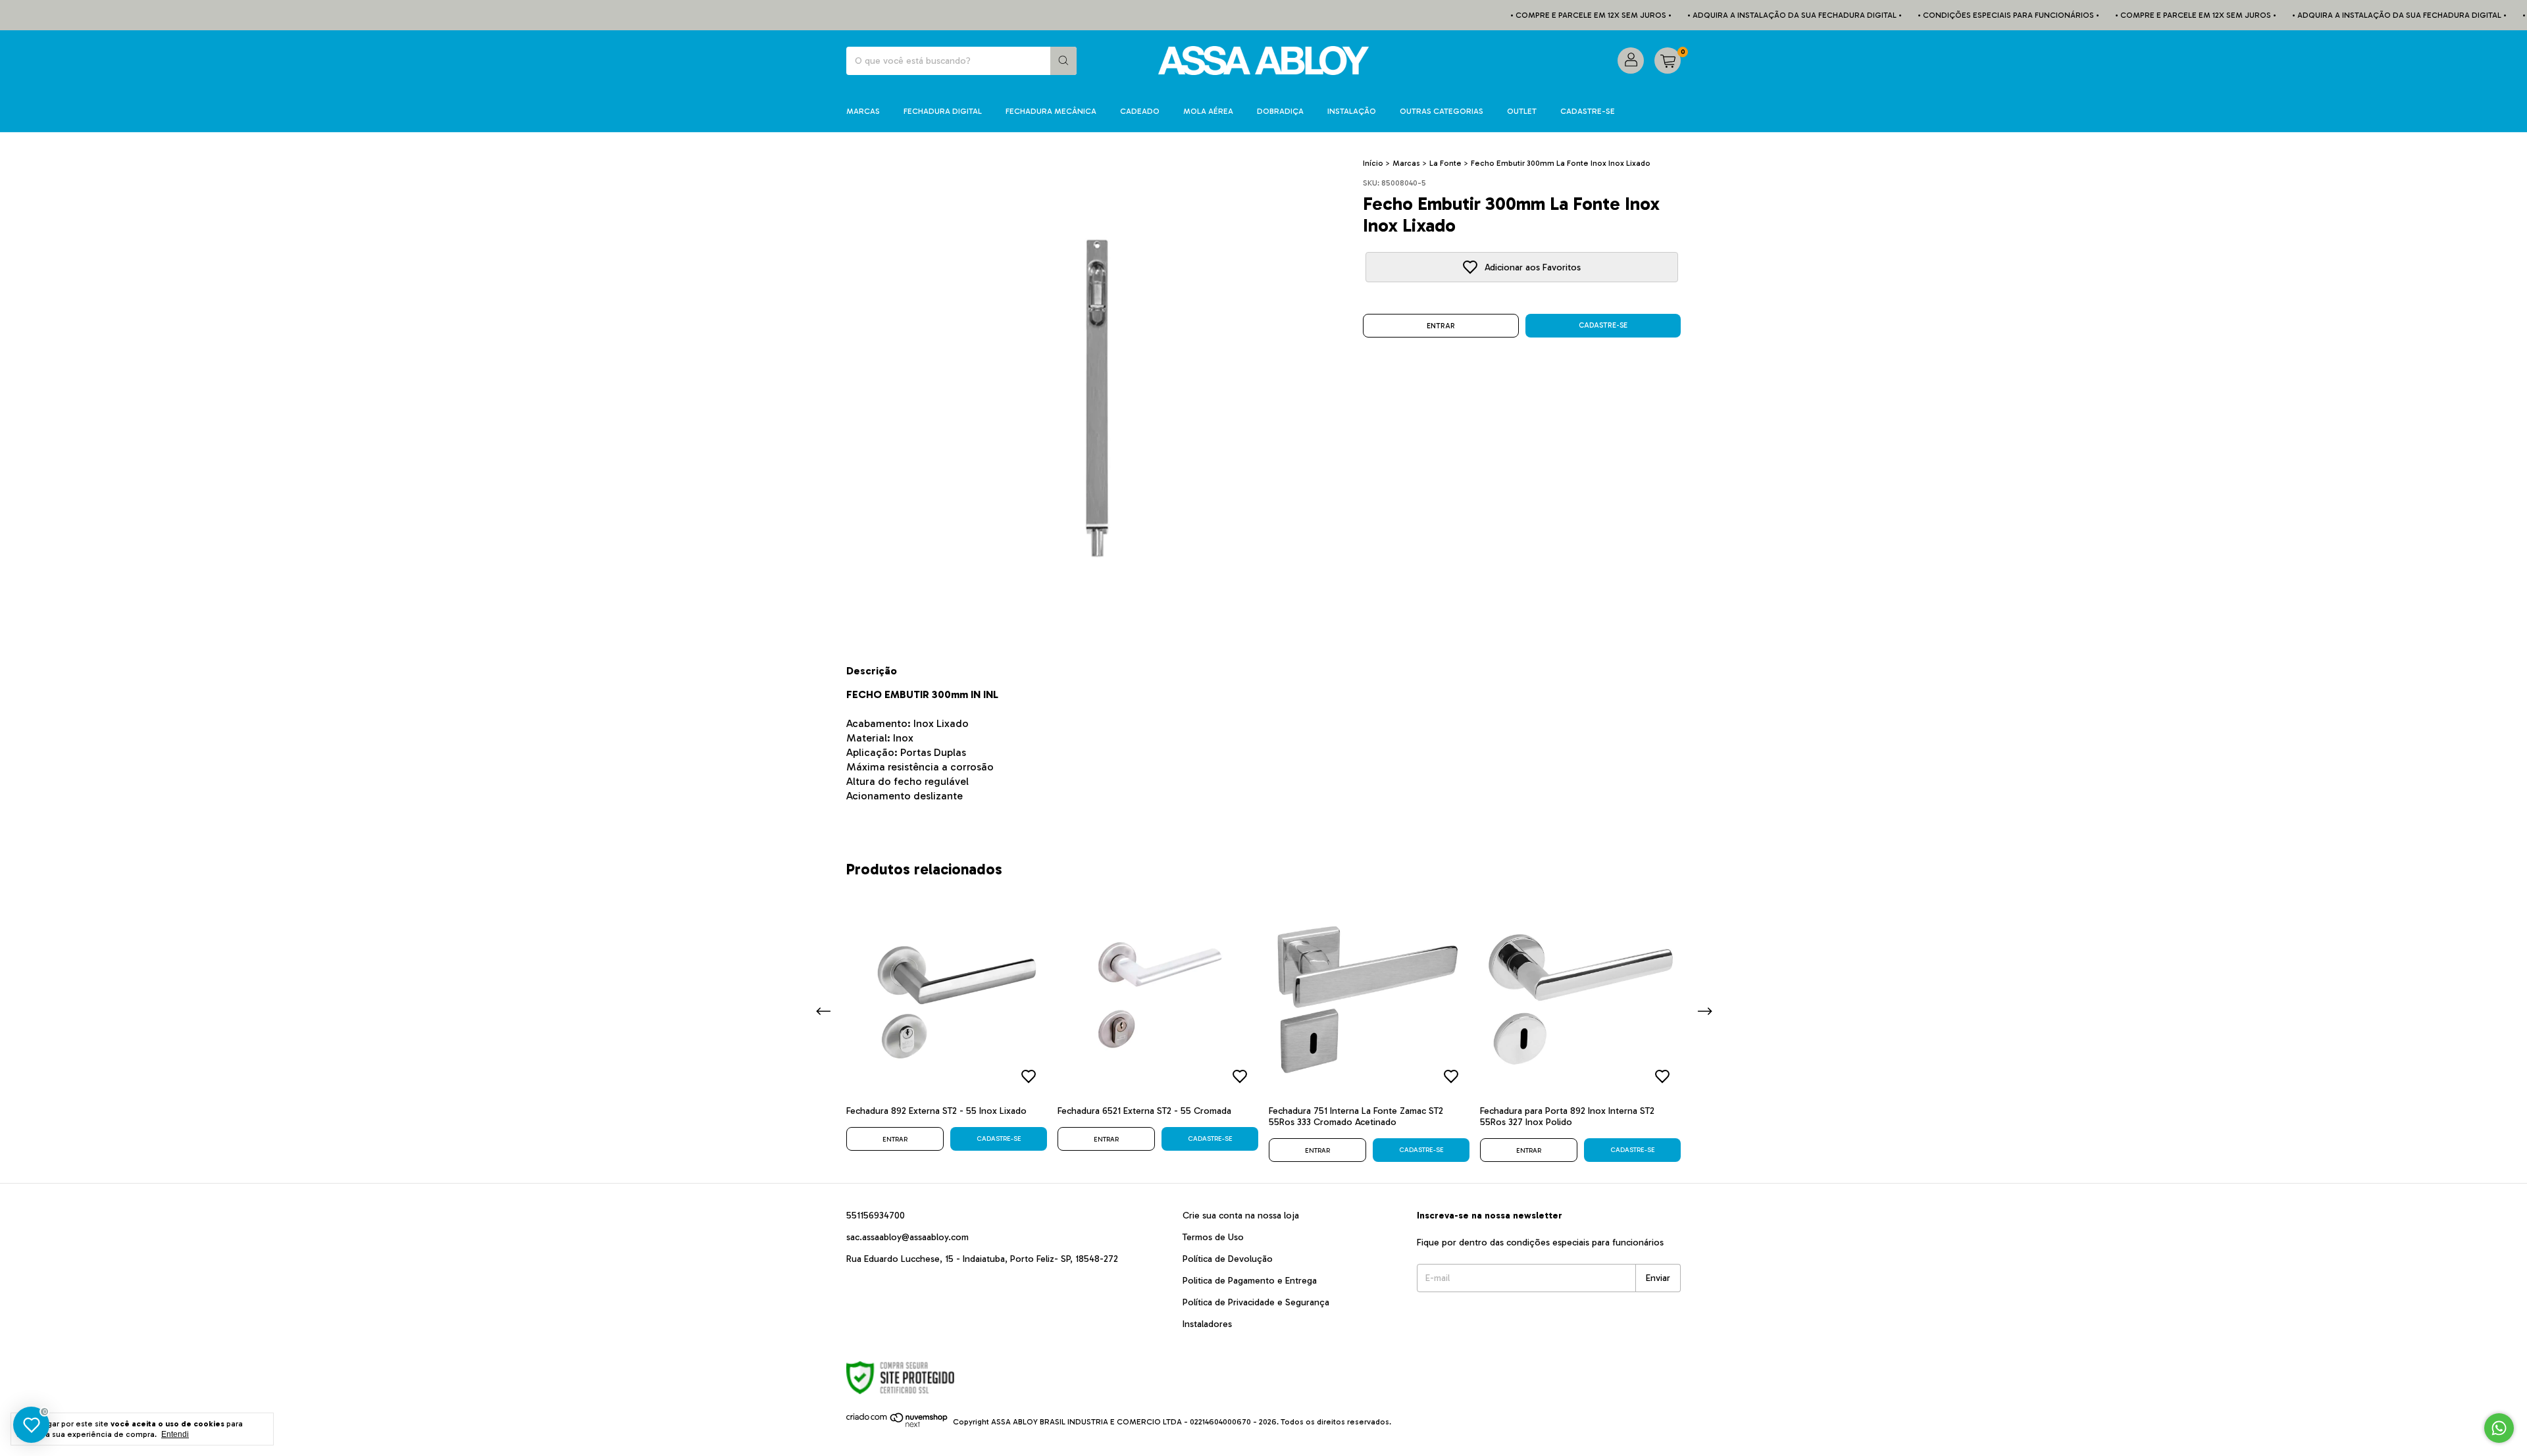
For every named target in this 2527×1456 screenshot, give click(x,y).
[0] (1668, 61)
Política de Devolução (1228, 1259)
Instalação (1352, 111)
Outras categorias (1442, 111)
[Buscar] (1063, 61)
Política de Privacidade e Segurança (1256, 1302)
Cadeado (1140, 111)
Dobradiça (1280, 111)
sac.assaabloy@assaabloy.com (907, 1237)
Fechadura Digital (943, 111)
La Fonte (1445, 163)
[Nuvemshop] (897, 1425)
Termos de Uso (1213, 1237)
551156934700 (876, 1216)
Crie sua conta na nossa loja (1241, 1216)
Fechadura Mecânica (1051, 111)
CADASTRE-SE (1588, 111)
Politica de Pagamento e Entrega (1250, 1281)
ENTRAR (1441, 326)
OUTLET (1522, 111)
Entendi (175, 1434)
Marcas (863, 111)
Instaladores (1207, 1324)
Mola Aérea (1208, 111)
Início (1373, 163)
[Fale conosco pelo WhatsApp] (2499, 1428)
